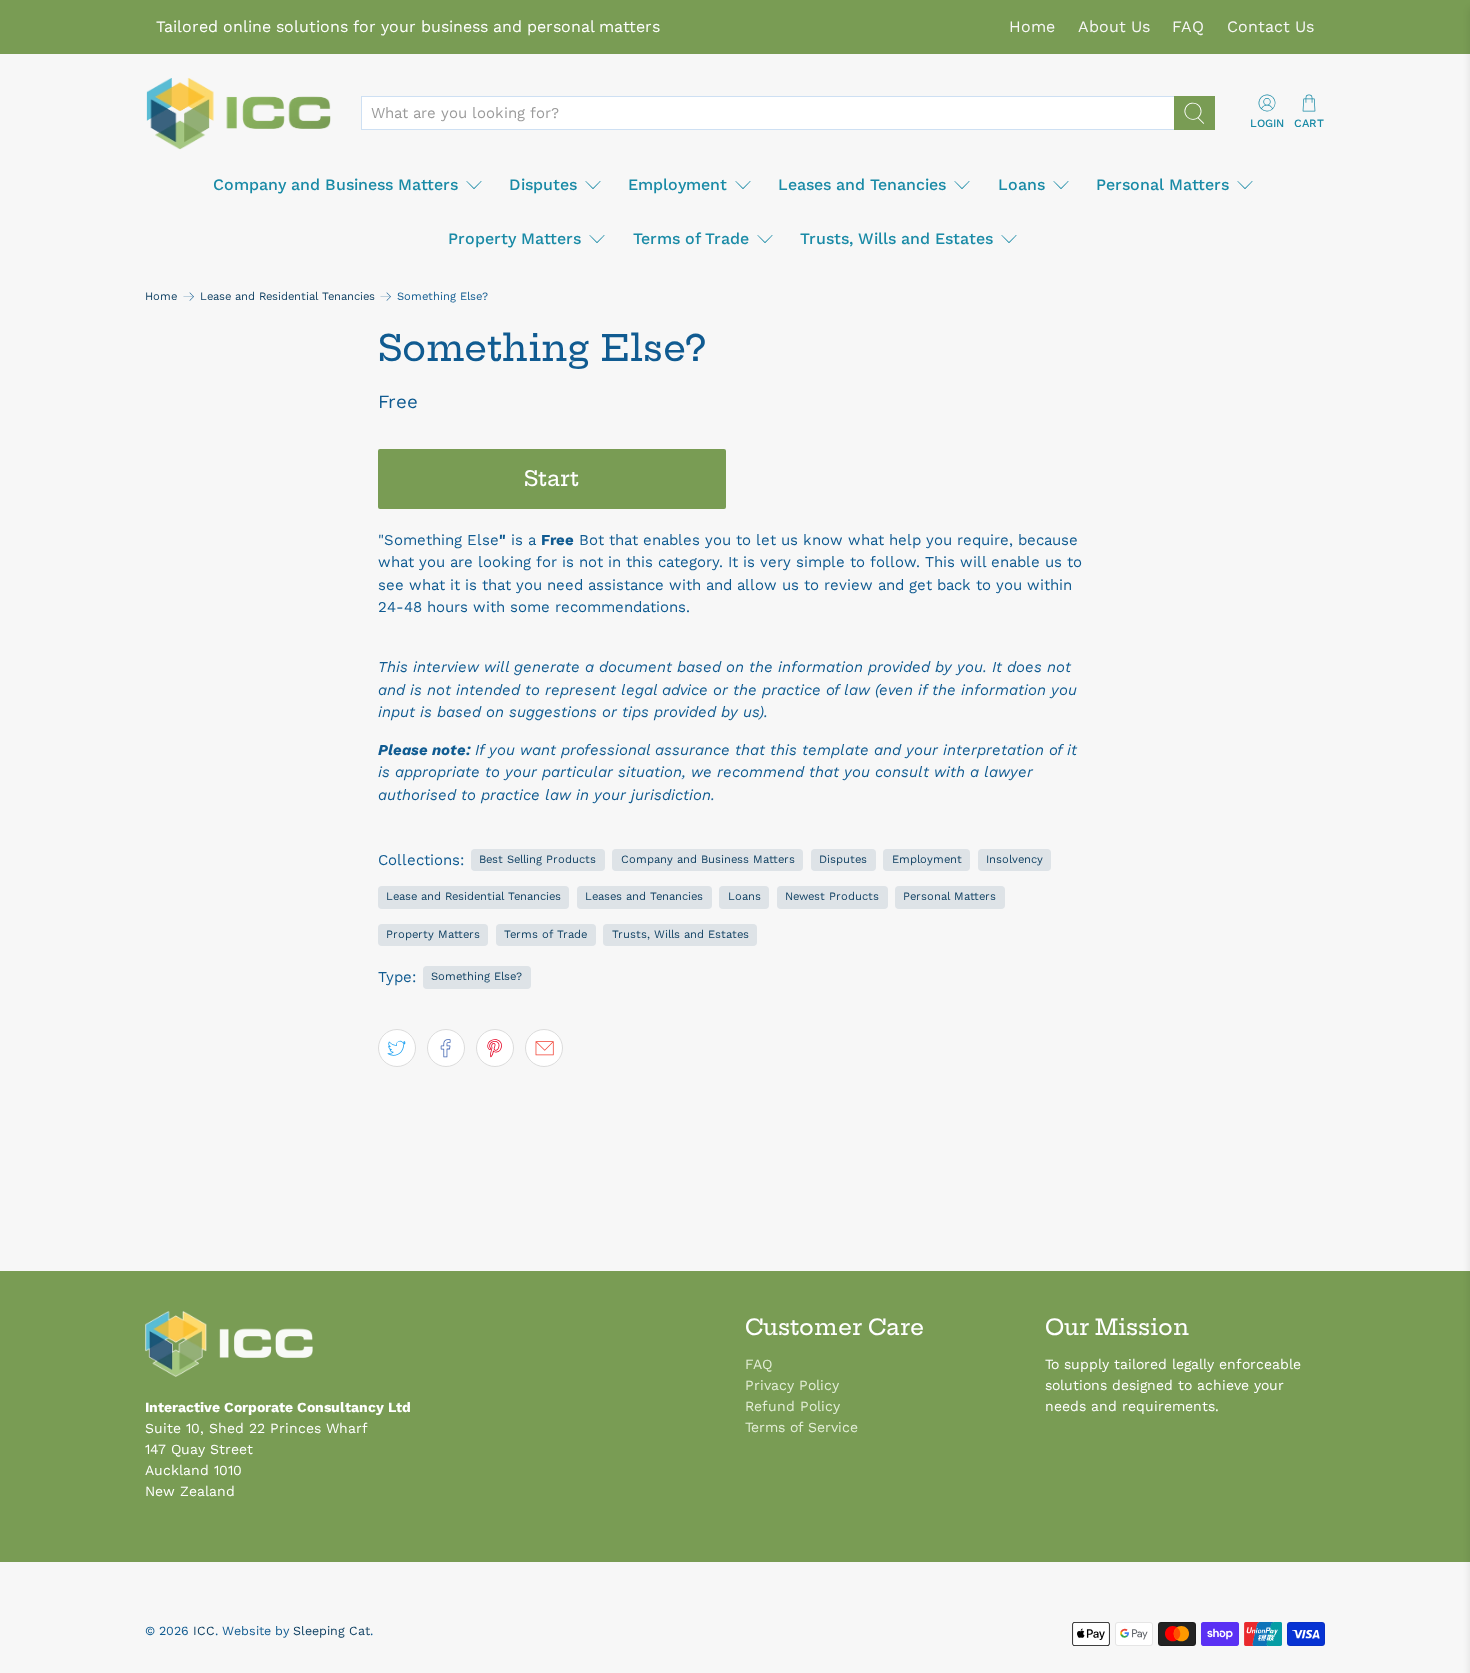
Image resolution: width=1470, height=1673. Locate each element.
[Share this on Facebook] (446, 1048)
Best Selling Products (537, 859)
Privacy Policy (792, 1385)
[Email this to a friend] (544, 1048)
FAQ (1188, 26)
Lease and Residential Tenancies (287, 296)
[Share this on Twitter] (397, 1048)
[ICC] (238, 114)
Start (551, 478)
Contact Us (1270, 26)
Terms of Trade (691, 238)
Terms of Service (801, 1427)
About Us (1114, 26)
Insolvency (1014, 859)
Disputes (543, 184)
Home (1032, 26)
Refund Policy (792, 1406)
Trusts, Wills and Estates (896, 238)
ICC (204, 1630)
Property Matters (514, 238)
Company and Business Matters (335, 184)
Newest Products (832, 896)
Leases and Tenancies (862, 184)
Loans (1021, 184)
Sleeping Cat (331, 1630)
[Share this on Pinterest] (495, 1048)
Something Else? (476, 976)
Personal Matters (1162, 184)
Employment (677, 184)
